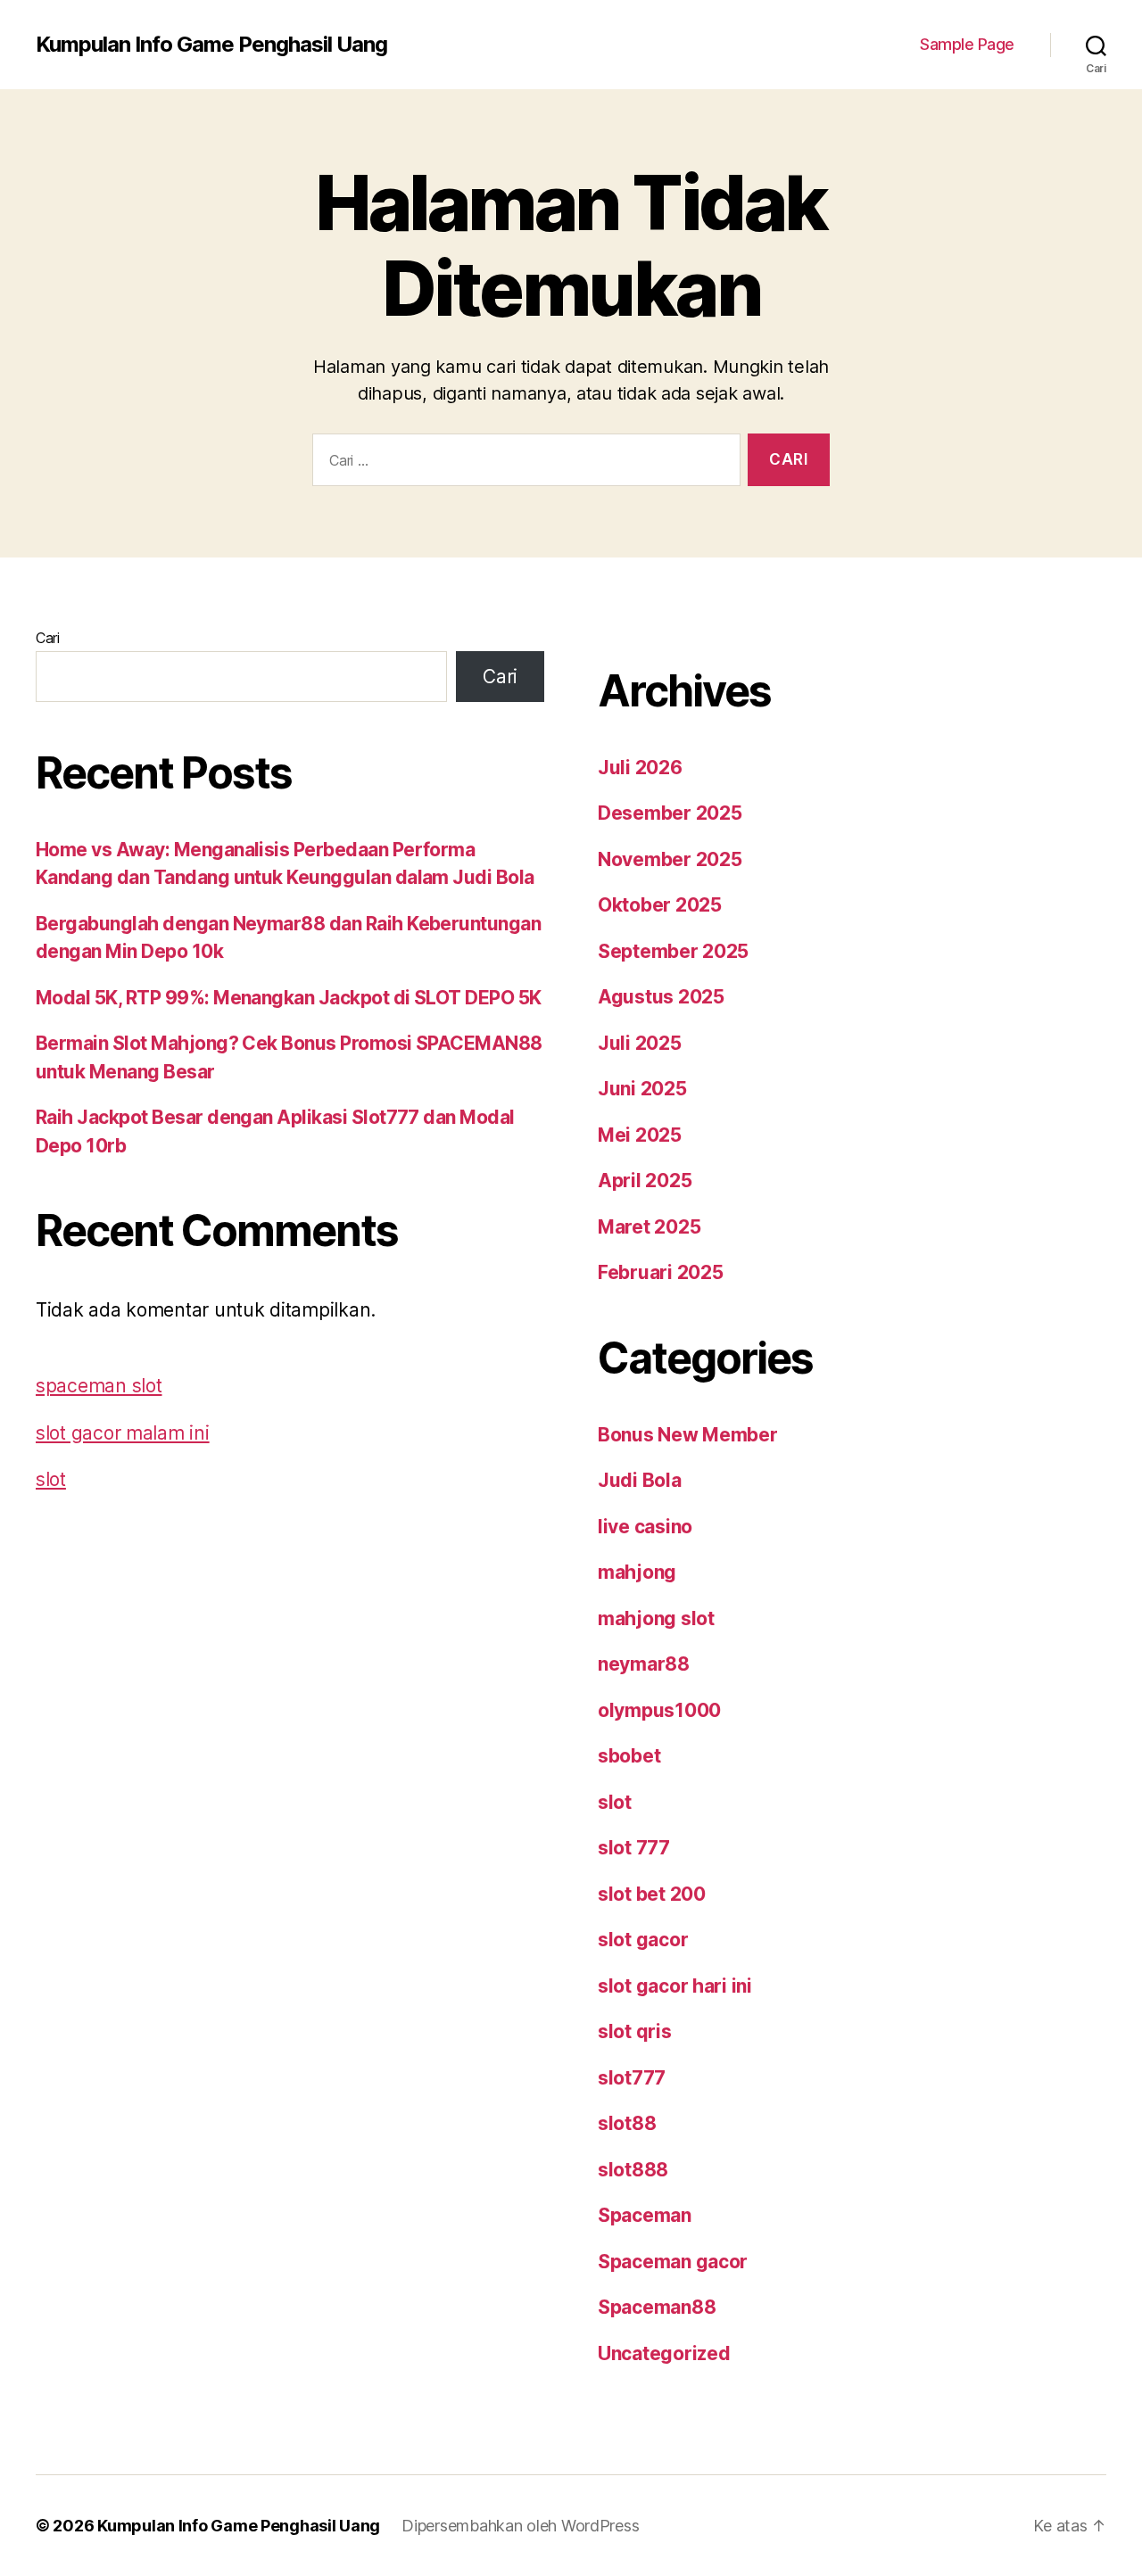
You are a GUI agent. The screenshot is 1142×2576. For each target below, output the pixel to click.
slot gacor (643, 1940)
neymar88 (644, 1664)
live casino (645, 1527)
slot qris (635, 2031)
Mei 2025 (640, 1135)
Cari (48, 638)
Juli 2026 (640, 768)
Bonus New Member (688, 1435)
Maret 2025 (649, 1227)
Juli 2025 (640, 1043)
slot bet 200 (652, 1894)
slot (51, 1479)
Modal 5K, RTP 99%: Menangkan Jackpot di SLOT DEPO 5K (289, 998)
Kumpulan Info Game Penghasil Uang (211, 45)
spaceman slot (99, 1386)
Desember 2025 (670, 813)
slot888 (633, 2170)
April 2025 (645, 1181)
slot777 (632, 2078)
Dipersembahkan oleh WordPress (520, 2526)
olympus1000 (659, 1710)
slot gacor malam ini (123, 1433)
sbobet (629, 1756)
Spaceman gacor (673, 2262)
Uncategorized (664, 2353)
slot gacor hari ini (675, 1986)
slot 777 (634, 1848)
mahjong (637, 1572)
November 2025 (670, 859)
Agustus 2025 (661, 997)
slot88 (627, 2123)
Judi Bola (640, 1480)
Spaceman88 (657, 2307)
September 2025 (673, 951)
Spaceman (645, 2215)
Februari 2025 (661, 1272)
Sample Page (967, 44)
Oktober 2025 (660, 905)
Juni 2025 (642, 1089)
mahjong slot (656, 1618)
